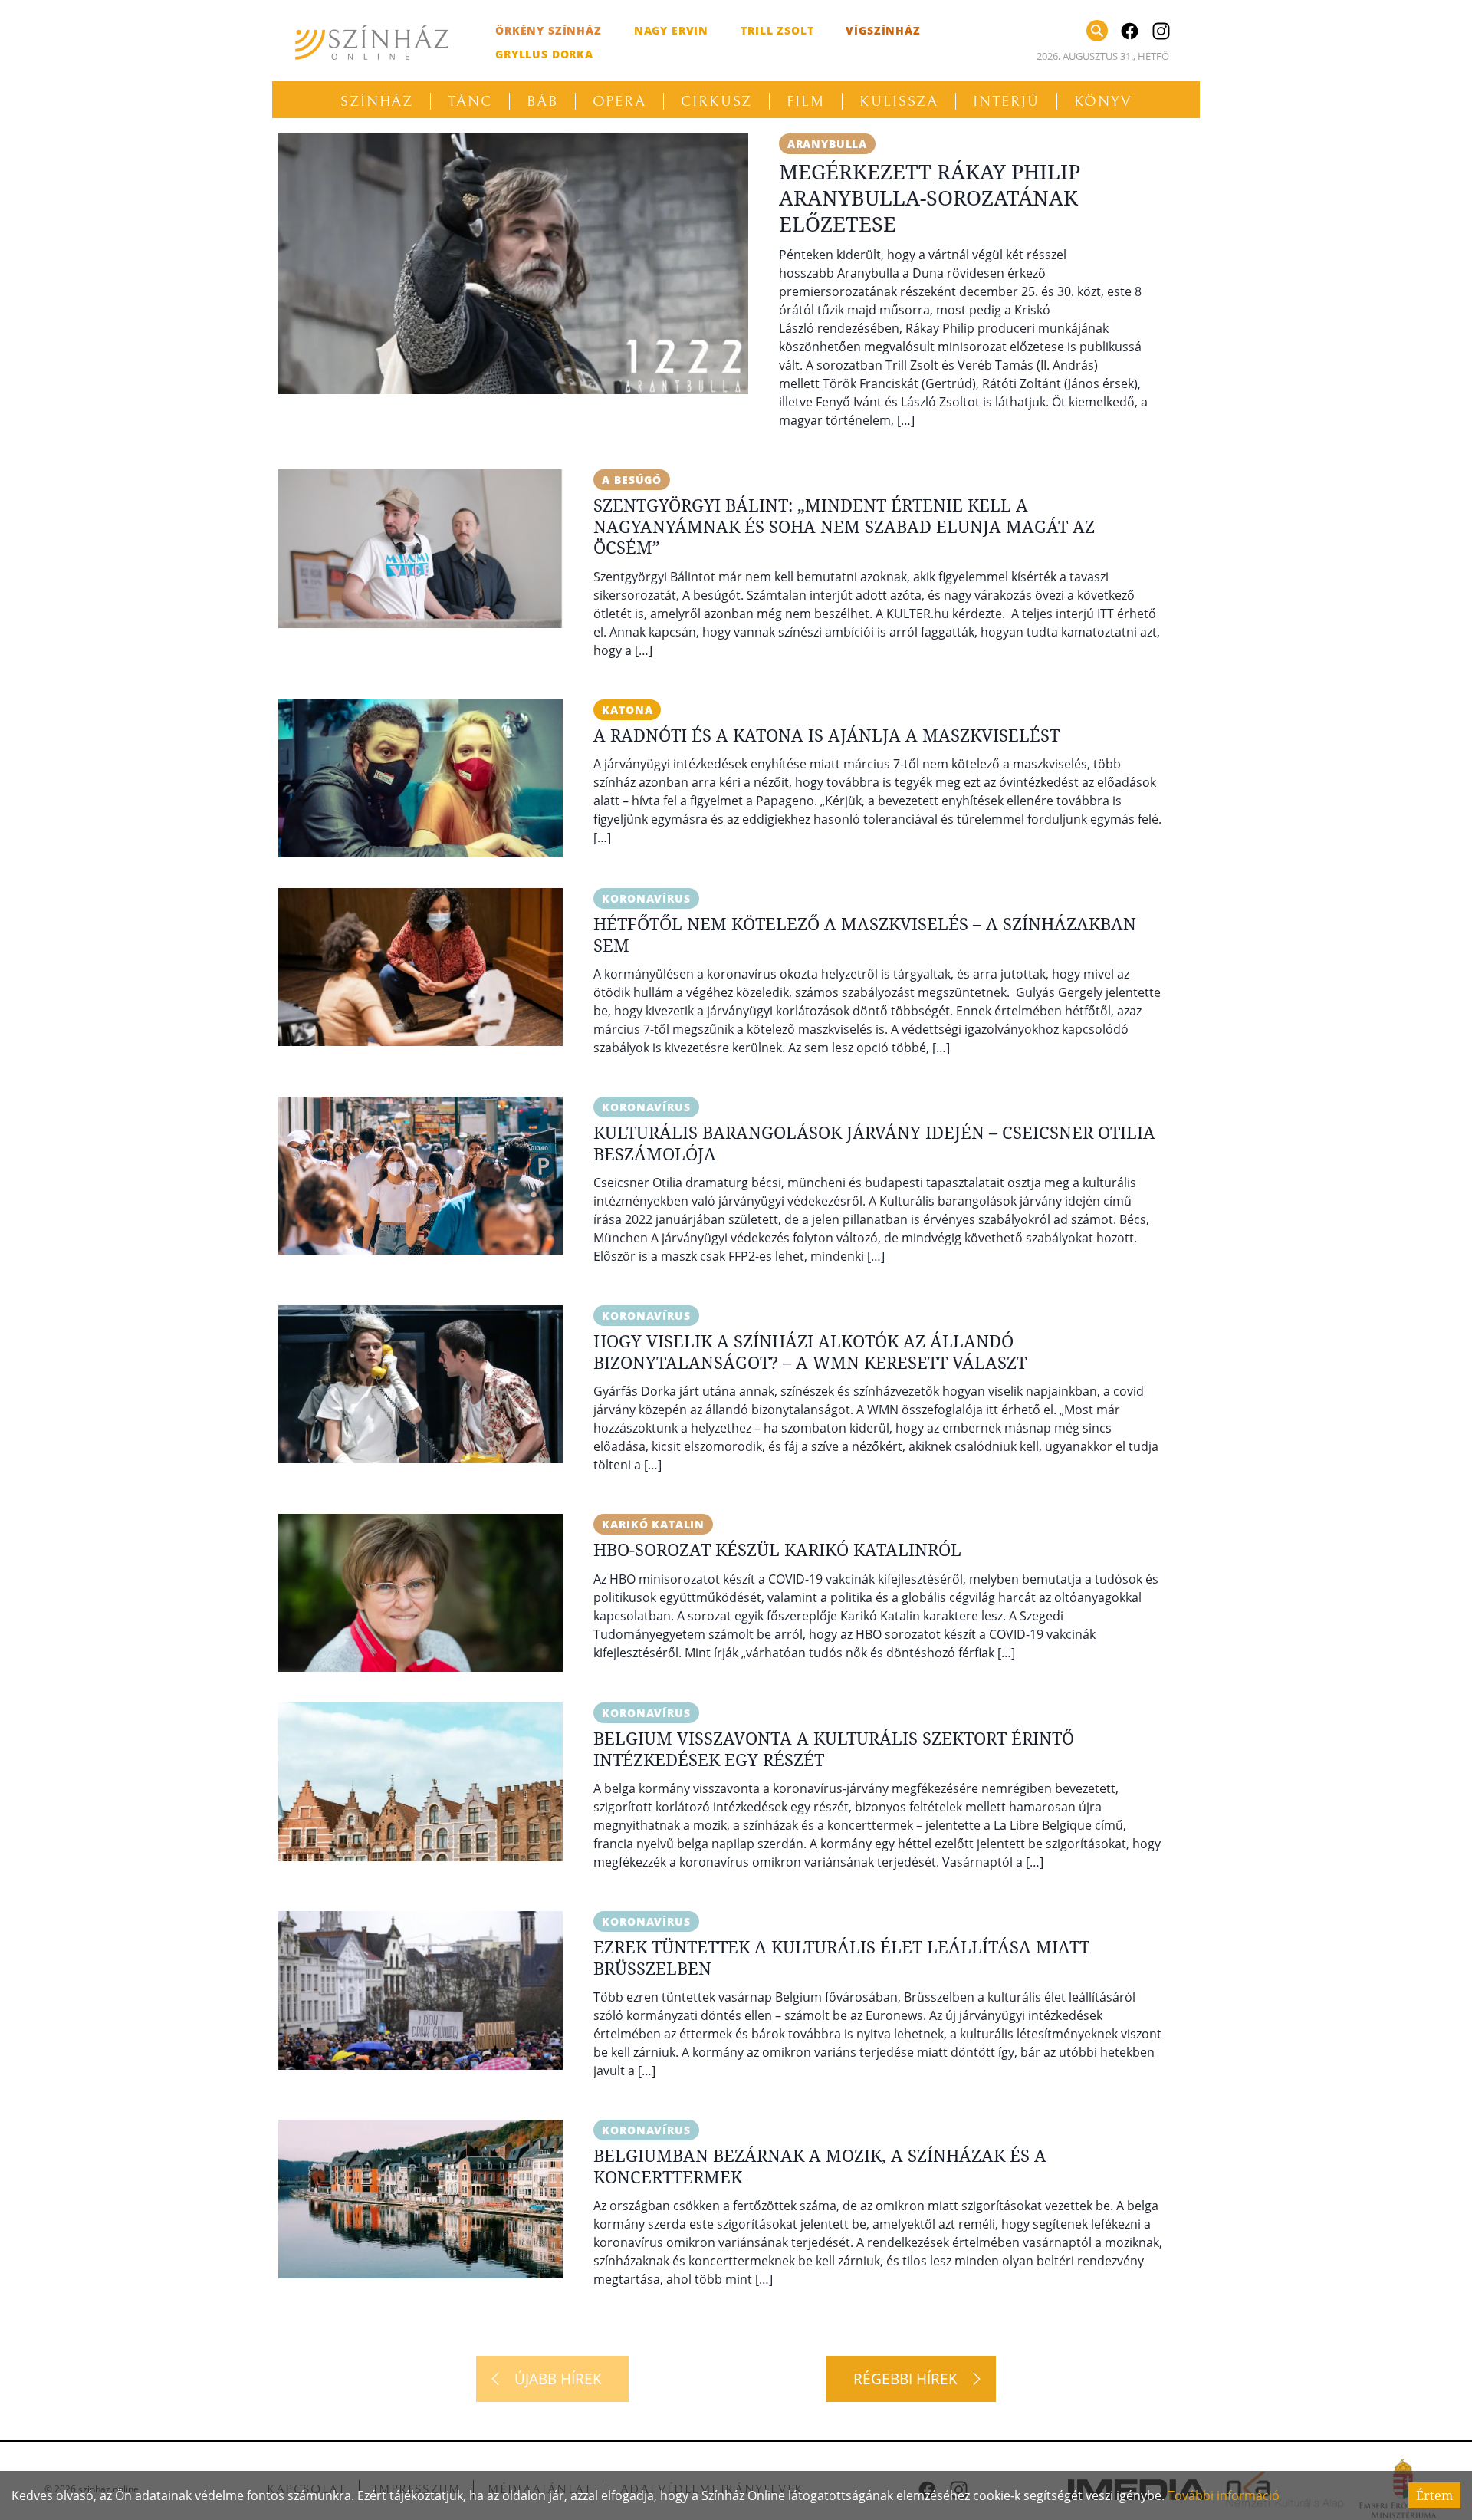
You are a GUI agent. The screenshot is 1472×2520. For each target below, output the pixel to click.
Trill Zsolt (777, 30)
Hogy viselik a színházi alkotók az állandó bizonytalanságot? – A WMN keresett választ (810, 1351)
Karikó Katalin (653, 1524)
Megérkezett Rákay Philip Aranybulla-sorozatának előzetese (930, 197)
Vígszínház (883, 30)
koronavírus (646, 898)
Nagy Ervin (671, 30)
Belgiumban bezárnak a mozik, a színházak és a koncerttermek (820, 2166)
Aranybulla (827, 144)
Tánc (470, 101)
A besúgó (632, 480)
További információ (1224, 2495)
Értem (1434, 2495)
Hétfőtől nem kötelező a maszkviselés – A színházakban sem (865, 934)
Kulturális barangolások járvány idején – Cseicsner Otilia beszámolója (874, 1143)
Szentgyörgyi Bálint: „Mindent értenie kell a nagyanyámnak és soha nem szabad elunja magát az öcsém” (844, 526)
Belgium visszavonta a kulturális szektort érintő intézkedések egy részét (834, 1749)
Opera (620, 101)
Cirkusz (716, 101)
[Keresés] (1097, 31)
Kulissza (899, 101)
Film (806, 101)
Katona (627, 710)
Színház (377, 101)
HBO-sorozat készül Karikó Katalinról (777, 1549)
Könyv (1103, 101)
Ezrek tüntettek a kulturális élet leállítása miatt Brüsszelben (841, 1957)
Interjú (1006, 101)
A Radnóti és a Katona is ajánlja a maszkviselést (826, 735)
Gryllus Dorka (544, 54)
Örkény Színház (549, 30)
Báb (542, 101)
